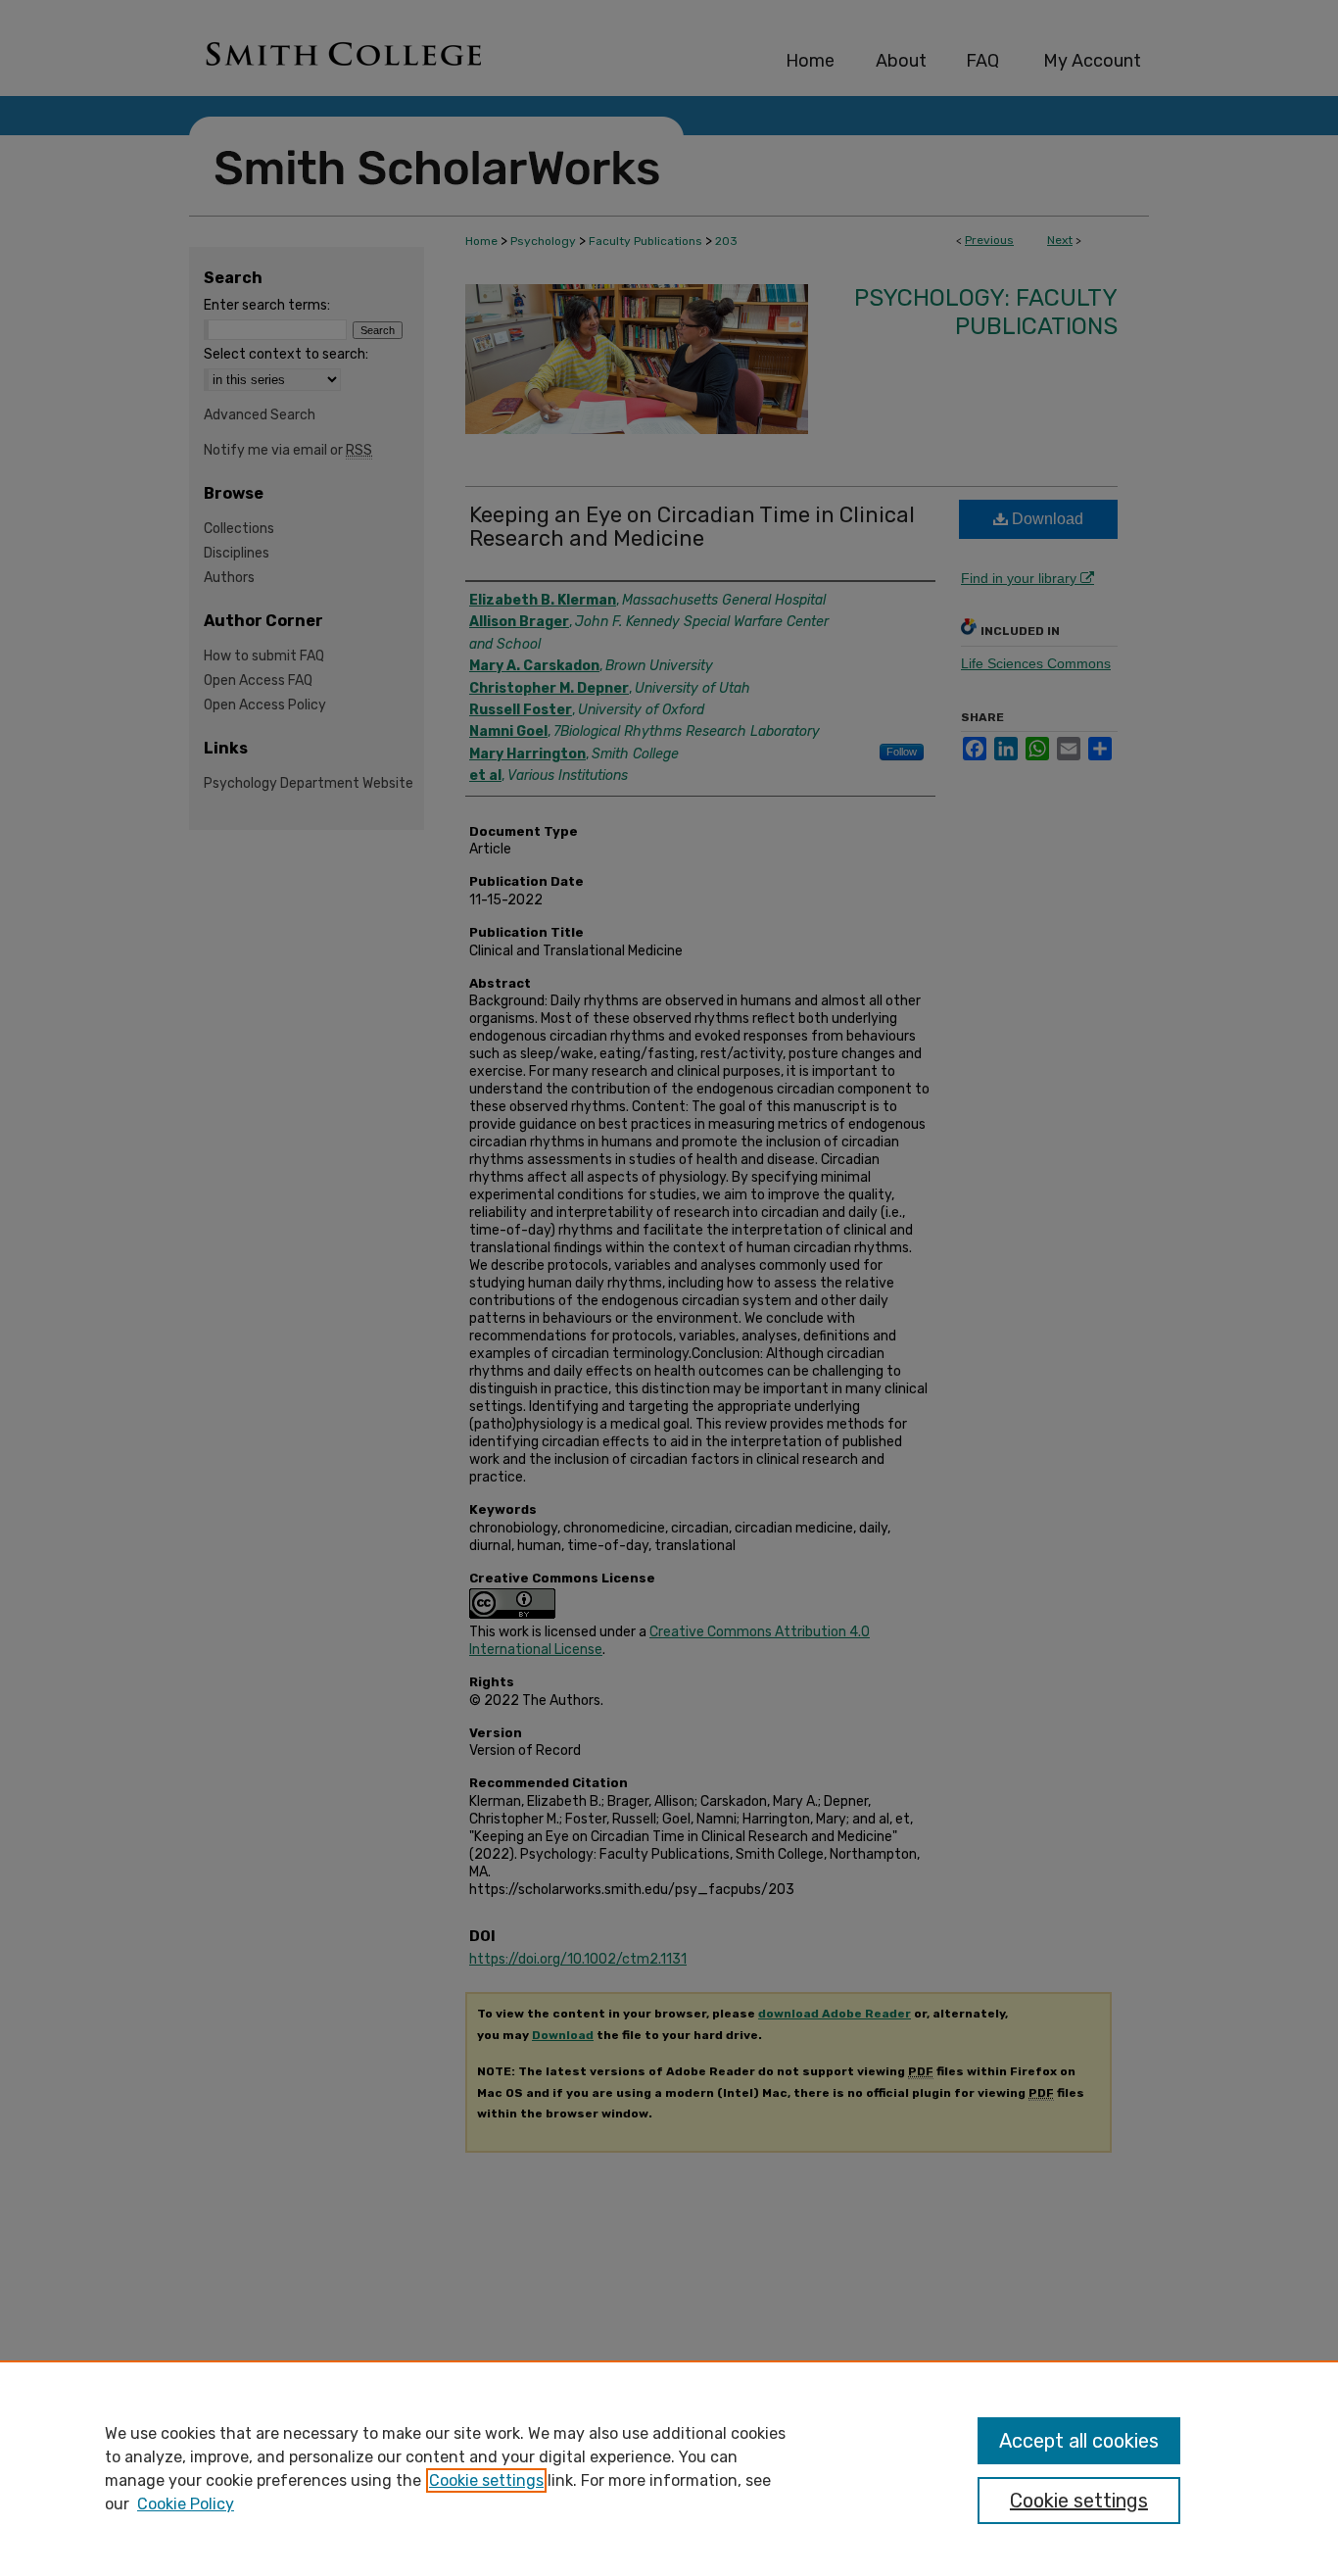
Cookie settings (486, 2480)
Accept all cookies (1079, 2441)
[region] (669, 2468)
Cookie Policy (186, 2504)
